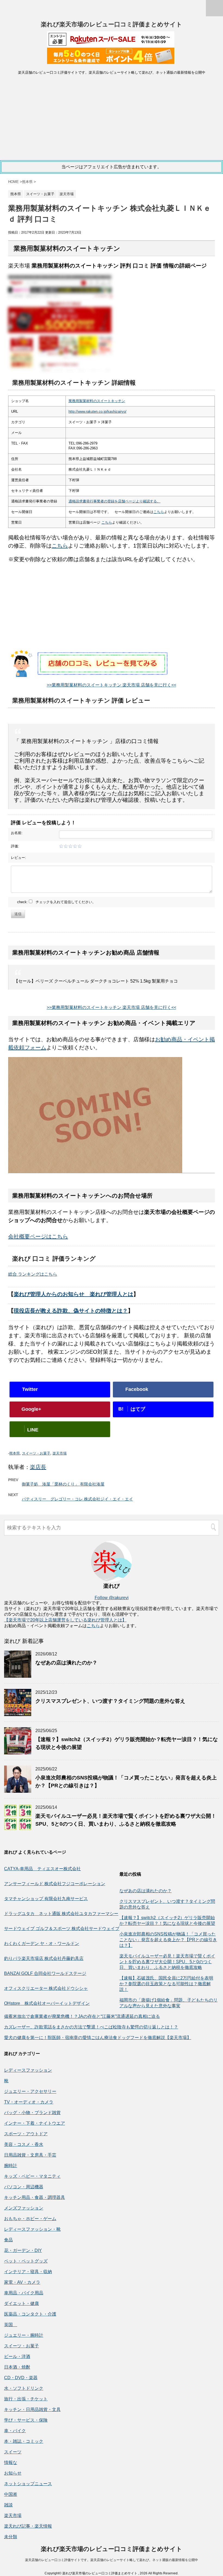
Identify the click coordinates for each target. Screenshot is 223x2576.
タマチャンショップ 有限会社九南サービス (46, 1899)
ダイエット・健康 (21, 2303)
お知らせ (13, 2473)
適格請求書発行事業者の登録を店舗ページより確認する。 (114, 501)
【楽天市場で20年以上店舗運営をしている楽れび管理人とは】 (65, 1620)
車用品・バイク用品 (24, 2293)
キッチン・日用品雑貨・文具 (32, 2409)
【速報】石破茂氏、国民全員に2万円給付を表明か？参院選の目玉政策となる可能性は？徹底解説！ (166, 1984)
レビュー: (18, 858)
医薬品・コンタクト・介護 (30, 2314)
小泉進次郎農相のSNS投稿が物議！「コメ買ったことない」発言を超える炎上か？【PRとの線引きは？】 (168, 1940)
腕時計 (11, 2166)
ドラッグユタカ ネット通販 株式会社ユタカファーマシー (61, 1914)
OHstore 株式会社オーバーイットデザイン (47, 2003)
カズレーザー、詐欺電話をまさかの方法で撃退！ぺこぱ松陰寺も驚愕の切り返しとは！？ (91, 2027)
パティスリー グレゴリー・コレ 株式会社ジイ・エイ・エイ (77, 1499)
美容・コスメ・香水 (24, 2144)
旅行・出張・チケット (26, 2399)
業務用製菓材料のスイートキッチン (97, 401)
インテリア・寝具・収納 (28, 2272)
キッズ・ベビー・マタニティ (32, 2176)
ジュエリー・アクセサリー (30, 2091)
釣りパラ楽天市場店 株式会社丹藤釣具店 (44, 1958)
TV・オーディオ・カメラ (29, 2102)
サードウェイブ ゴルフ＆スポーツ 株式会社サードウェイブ (62, 1929)
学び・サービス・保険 (26, 2420)
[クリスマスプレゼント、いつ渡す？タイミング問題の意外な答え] (18, 1713)
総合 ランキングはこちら (33, 1274)
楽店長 (38, 1467)
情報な (11, 2462)
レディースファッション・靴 (32, 2229)
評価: (15, 846)
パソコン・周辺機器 (24, 2187)
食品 (8, 2240)
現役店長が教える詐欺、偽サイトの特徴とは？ (71, 1311)
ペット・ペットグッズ (26, 2261)
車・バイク (15, 2431)
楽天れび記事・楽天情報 (28, 2526)
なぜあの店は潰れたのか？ (66, 1663)
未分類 (11, 2537)
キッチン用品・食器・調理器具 (35, 2197)
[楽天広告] (111, 43)
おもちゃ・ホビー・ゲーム (30, 2219)
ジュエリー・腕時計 (24, 2335)
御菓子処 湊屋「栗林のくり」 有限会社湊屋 (63, 1484)
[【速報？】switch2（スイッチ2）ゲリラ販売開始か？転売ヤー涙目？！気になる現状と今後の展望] (18, 1752)
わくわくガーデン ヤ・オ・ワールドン (42, 1943)
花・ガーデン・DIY (23, 2250)
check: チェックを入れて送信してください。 (56, 902)
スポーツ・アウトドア (26, 2134)
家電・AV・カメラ (22, 2282)
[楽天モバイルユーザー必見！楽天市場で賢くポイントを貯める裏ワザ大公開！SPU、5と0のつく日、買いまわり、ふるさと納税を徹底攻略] (18, 1828)
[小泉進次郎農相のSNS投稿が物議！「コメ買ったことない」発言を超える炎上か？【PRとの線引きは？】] (18, 1790)
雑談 (8, 2505)
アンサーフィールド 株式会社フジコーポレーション (55, 1884)
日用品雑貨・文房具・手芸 (30, 2155)
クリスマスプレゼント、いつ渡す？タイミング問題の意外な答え (110, 1701)
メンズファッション (24, 2208)
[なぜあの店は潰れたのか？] (18, 1675)
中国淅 (11, 2494)
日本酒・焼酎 (17, 2367)
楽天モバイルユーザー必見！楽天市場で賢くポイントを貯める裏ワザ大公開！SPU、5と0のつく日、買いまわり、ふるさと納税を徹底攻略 (167, 1962)
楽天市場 (60, 1453)
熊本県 (15, 1453)
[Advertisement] (112, 119)
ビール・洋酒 (17, 2356)
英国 (11, 2325)
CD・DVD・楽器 (21, 2378)
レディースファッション (28, 2070)
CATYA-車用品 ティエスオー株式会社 (42, 1869)
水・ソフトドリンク (24, 2388)
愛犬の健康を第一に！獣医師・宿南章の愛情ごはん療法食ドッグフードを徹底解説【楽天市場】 (98, 2038)
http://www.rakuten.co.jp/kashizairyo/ (97, 411)
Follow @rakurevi (112, 1598)
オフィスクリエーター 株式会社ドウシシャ (46, 1988)
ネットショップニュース (28, 2484)
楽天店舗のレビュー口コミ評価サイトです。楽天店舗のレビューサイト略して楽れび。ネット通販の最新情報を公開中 (112, 2560)
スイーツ (13, 2452)
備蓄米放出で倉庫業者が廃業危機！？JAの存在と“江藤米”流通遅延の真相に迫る (82, 2016)
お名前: (17, 833)
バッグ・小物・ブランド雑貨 (32, 2113)
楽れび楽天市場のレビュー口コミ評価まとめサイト (112, 24)
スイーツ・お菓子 (36, 1453)
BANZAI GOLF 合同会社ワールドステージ (45, 1973)
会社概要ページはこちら (38, 1236)
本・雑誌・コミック (24, 2441)
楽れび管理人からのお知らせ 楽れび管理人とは (73, 1294)
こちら (159, 512)
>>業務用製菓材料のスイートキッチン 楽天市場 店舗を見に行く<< (112, 685)
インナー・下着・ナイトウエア (35, 2123)
